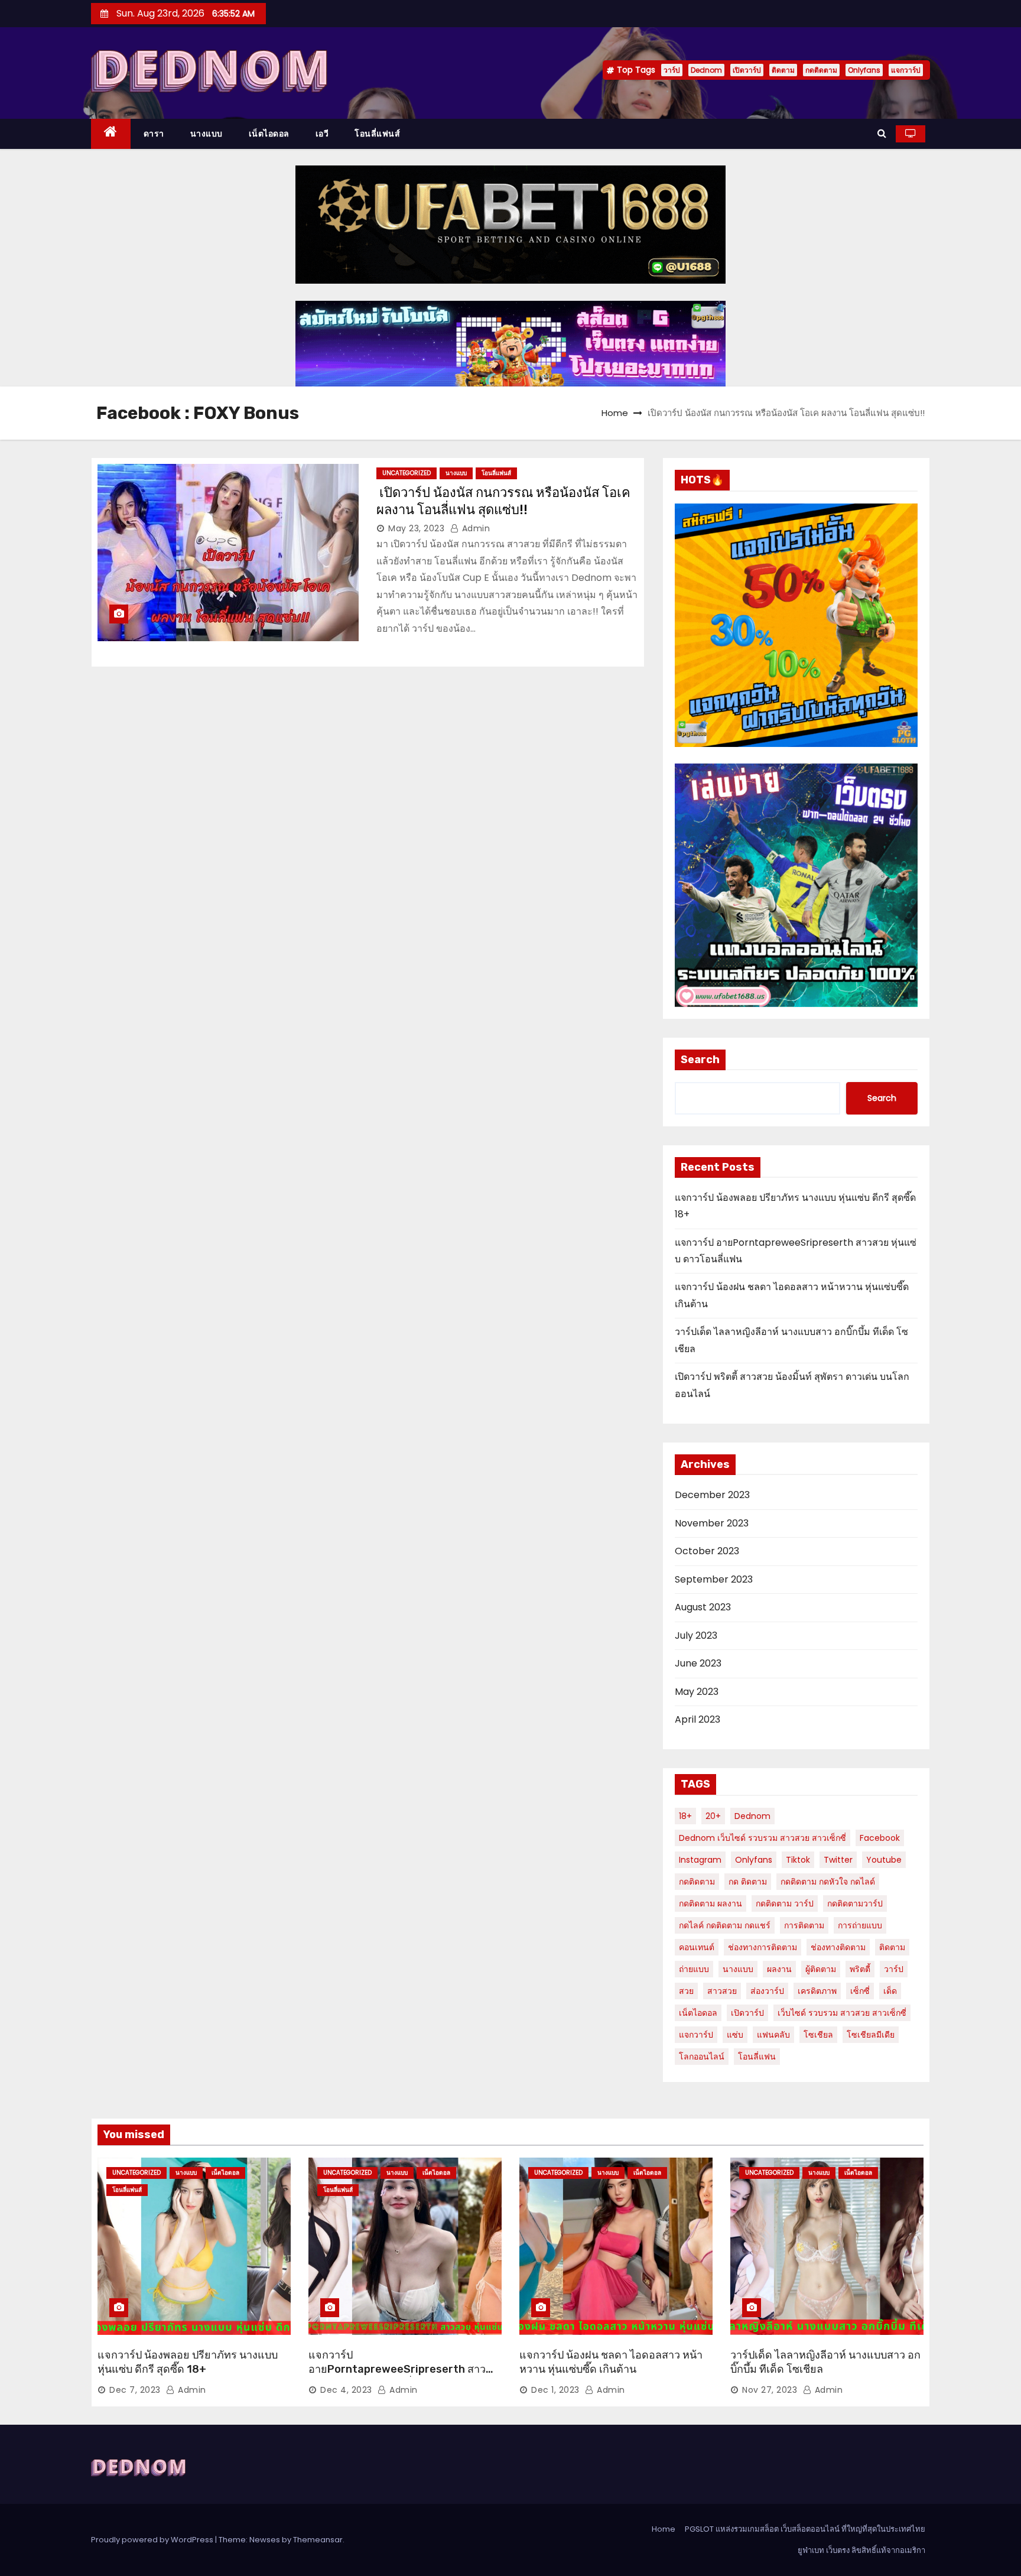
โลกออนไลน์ (702, 2057)
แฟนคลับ (773, 2035)
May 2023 (697, 1692)
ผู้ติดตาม (821, 1969)
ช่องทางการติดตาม (763, 1947)
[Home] (111, 134)
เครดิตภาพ (817, 1991)
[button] (882, 133)
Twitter (838, 1860)
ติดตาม (783, 70)
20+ (713, 1816)
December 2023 (712, 1495)
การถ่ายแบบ (860, 1925)
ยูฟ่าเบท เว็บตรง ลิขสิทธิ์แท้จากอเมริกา (861, 2550)
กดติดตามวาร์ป (855, 1903)
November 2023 (712, 1523)
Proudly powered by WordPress (153, 2540)
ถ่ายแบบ (694, 1969)
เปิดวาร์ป (747, 70)
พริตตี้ (860, 1969)
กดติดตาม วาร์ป (785, 1903)
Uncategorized (407, 473)
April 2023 (698, 1719)
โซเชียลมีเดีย (871, 2035)
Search (700, 1060)
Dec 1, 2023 (555, 2390)
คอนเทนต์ (697, 1947)
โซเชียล (818, 2035)
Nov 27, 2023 (770, 2390)
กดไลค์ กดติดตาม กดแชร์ (725, 1925)
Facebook (880, 1838)
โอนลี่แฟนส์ (377, 134)
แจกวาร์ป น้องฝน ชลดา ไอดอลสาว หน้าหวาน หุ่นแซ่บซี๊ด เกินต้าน (611, 2362)
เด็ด (890, 1991)
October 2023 (707, 1551)
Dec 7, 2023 (135, 2390)
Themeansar (318, 2540)
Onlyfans (864, 70)
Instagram (700, 1860)
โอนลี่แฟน (757, 2057)
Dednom (706, 70)
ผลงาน (779, 1969)
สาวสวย (722, 1991)
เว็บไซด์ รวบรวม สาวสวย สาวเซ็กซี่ (842, 2013)
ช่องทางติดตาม (838, 1947)
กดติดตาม (821, 70)
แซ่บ (735, 2035)
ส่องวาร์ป (767, 1991)
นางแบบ (207, 134)
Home (615, 413)
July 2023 (696, 1635)
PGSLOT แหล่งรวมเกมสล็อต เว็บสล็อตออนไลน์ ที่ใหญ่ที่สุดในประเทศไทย (805, 2529)
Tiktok (798, 1860)
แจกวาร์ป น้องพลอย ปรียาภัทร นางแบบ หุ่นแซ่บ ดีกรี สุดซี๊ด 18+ (188, 2362)
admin (474, 528)
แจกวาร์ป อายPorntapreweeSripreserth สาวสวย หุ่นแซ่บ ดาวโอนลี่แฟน (397, 2369)
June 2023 (698, 1663)
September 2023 (714, 1579)
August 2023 (703, 1607)
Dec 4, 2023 (346, 2390)
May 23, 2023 (416, 528)
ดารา (154, 134)
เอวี (322, 134)
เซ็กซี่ (860, 1991)
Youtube (884, 1860)
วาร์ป (672, 70)
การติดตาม (804, 1925)
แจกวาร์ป (906, 70)
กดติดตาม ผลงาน (711, 1903)
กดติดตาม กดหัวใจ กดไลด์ (828, 1882)
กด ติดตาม (748, 1882)
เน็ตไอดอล (269, 134)
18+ (685, 1816)
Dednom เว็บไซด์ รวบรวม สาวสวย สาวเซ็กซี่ (763, 1838)
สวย (686, 1991)
